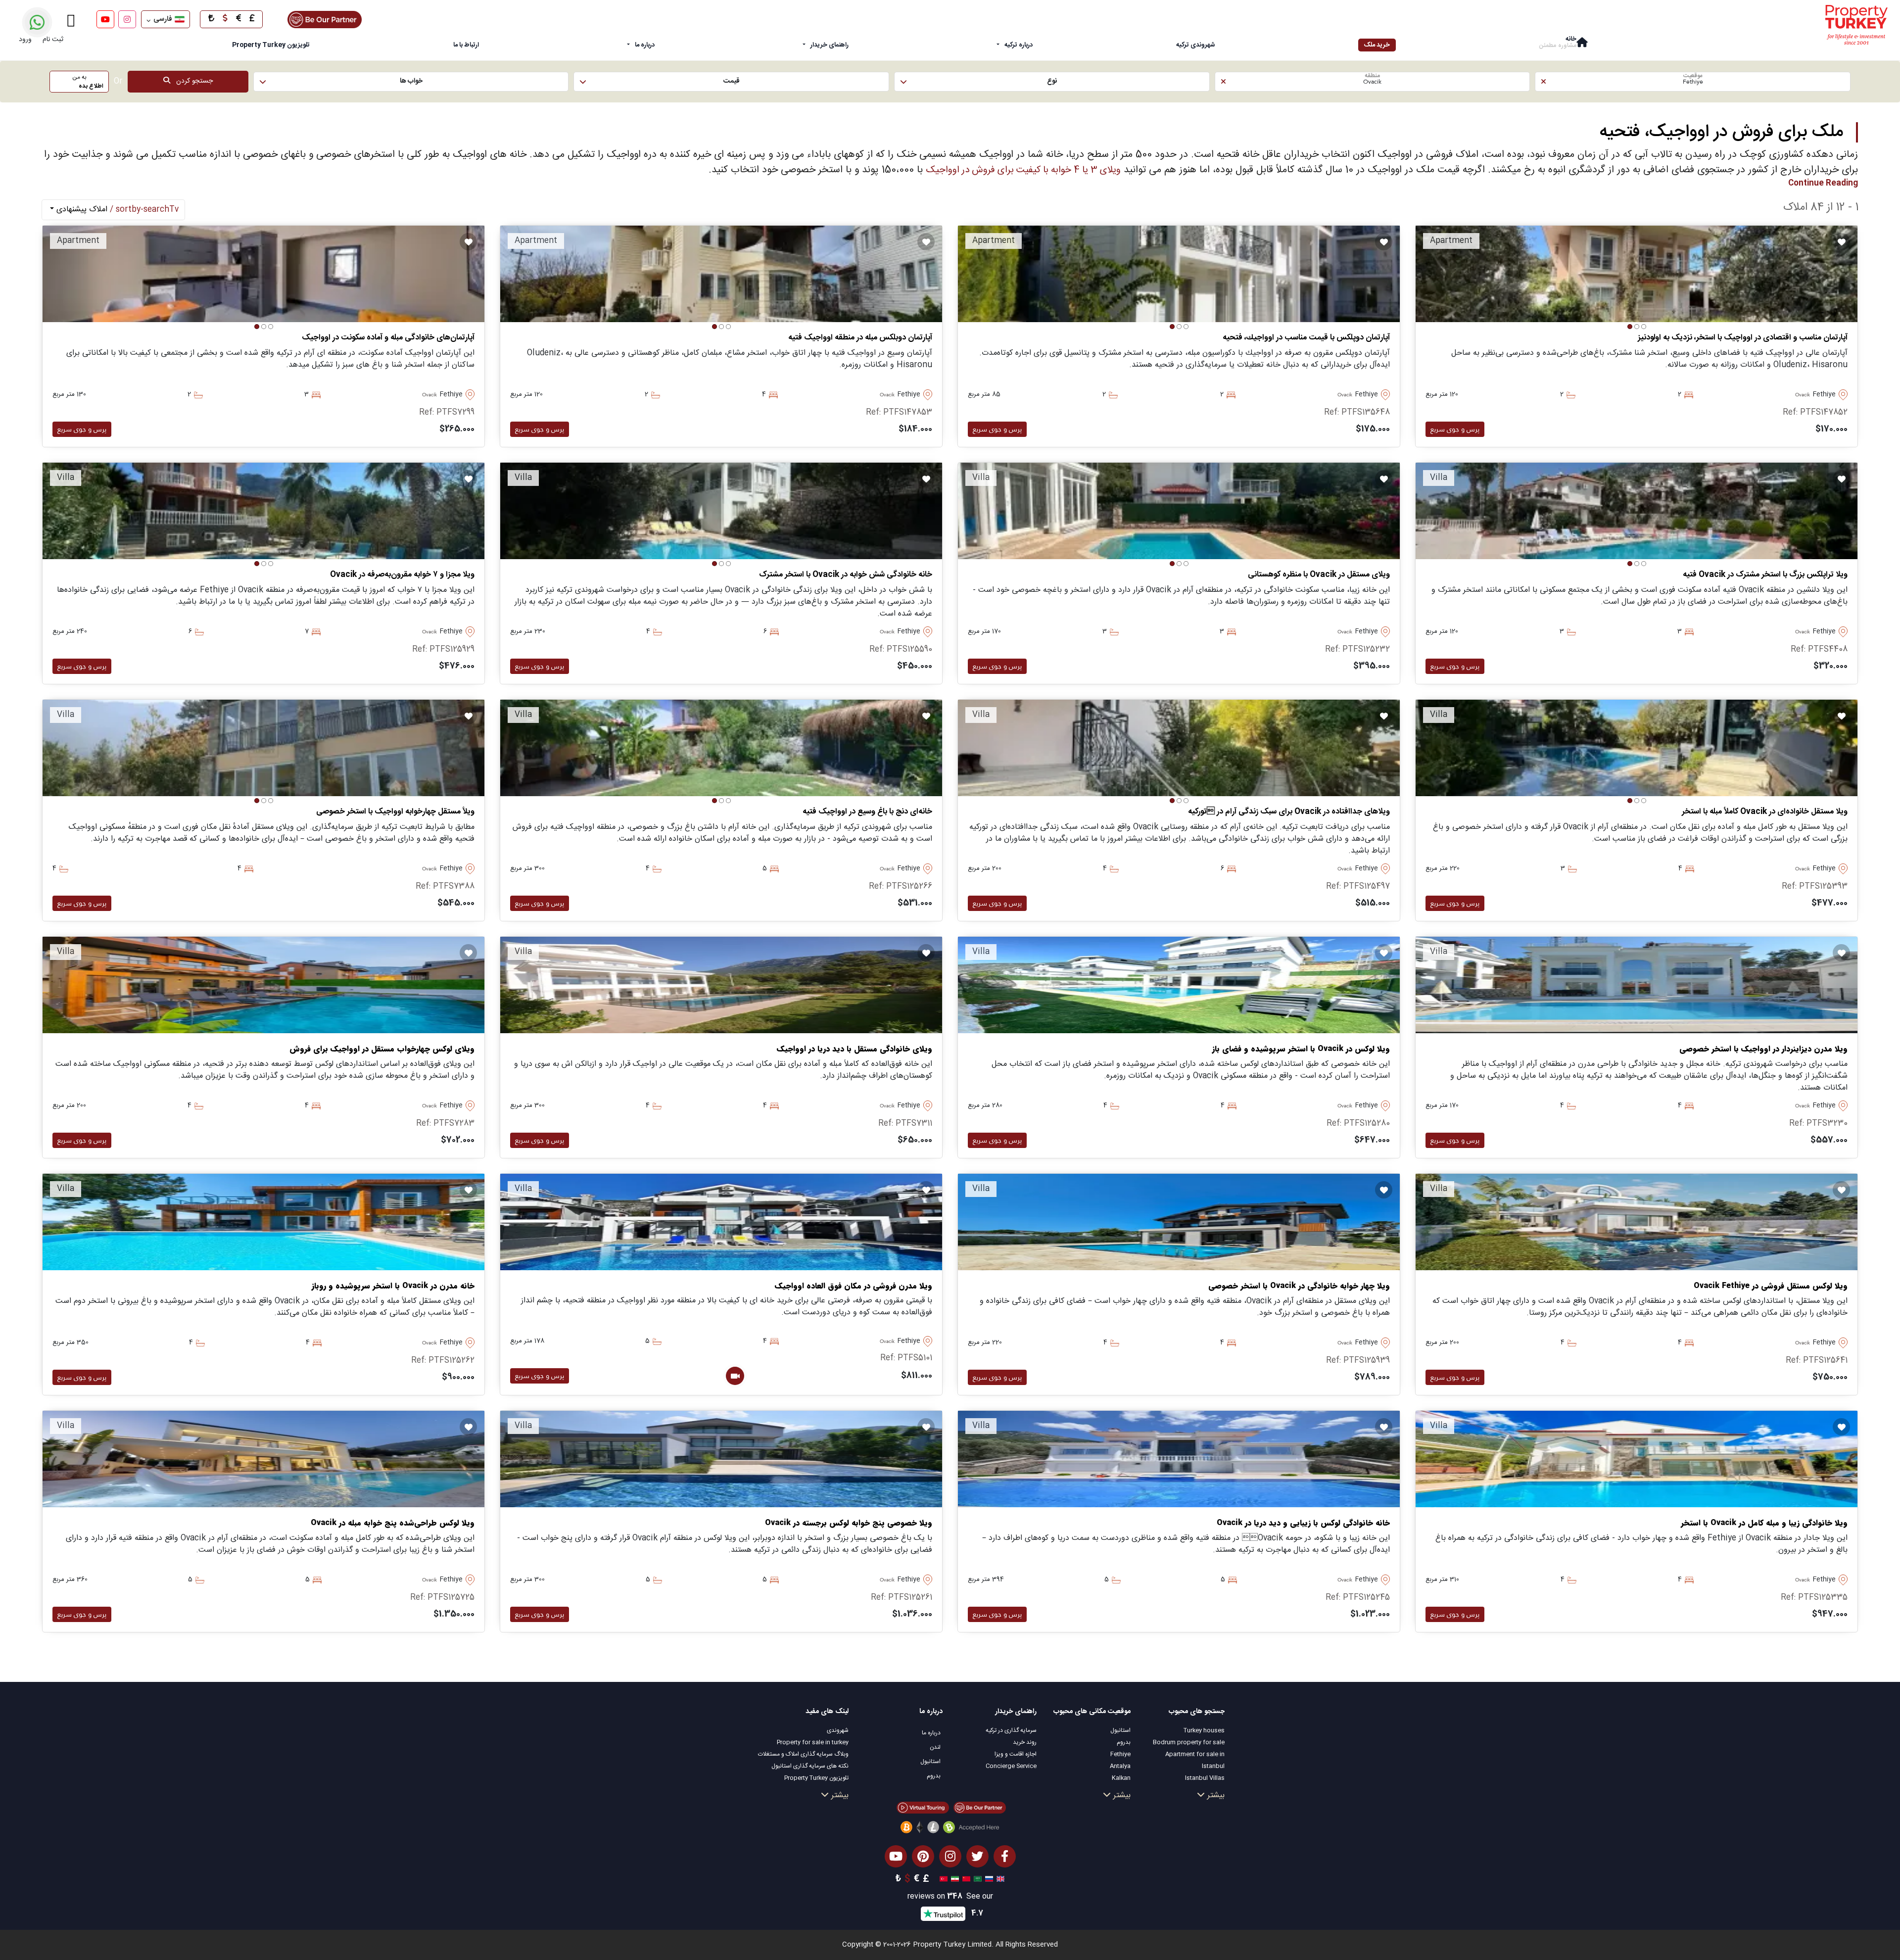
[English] (999, 1879)
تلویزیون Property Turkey (816, 1778)
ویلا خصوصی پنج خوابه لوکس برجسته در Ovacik (849, 1523)
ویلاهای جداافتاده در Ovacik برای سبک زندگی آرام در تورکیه (1289, 812)
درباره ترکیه (1019, 45)
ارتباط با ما (466, 45)
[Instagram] (127, 19)
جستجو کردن (191, 81)
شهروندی (838, 1730)
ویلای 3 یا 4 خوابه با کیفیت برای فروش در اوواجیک (1023, 170)
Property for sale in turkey (813, 1742)
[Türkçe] (942, 1879)
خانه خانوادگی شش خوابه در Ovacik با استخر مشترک (846, 575)
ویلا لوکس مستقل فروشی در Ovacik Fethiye (1771, 1286)
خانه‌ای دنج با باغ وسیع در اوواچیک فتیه (867, 812)
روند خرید (1025, 1742)
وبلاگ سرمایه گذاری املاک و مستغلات (803, 1754)
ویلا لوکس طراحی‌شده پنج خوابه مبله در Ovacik (393, 1523)
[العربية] (976, 1879)
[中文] (965, 1879)
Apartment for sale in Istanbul (1195, 1760)
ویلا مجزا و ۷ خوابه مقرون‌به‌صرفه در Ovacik (402, 575)
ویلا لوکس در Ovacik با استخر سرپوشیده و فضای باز (1301, 1049)
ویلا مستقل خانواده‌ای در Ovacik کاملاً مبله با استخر (1765, 812)
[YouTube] (105, 19)
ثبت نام (53, 40)
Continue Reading (1823, 183)
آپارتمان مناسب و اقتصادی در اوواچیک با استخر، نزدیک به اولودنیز (1743, 338)
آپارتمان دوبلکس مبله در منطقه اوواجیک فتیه (860, 338)
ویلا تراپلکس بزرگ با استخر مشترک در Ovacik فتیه (1765, 575)
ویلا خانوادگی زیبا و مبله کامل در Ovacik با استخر (1764, 1523)
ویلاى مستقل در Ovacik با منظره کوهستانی (1319, 575)
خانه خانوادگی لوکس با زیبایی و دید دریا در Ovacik (1303, 1523)
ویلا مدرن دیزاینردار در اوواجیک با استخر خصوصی (1763, 1049)
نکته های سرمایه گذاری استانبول (810, 1766)
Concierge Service (1011, 1766)
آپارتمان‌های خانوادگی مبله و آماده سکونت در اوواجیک (388, 338)
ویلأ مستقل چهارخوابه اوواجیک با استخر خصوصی (395, 812)
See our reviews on (950, 1897)
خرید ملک (1377, 45)
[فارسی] (954, 1879)
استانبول (1120, 1730)
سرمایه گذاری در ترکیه (1011, 1730)
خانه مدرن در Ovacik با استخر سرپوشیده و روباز (393, 1286)
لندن (935, 1747)
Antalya (1120, 1766)
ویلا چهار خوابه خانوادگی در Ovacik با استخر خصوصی (1299, 1286)
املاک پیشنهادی (116, 210)
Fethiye (1120, 1754)
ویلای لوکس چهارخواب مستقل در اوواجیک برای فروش (382, 1049)
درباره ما (645, 45)
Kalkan (1121, 1778)
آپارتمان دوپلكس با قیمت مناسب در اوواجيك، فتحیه (1306, 338)
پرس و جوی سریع (1455, 429)
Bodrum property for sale (1189, 1742)
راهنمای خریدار (830, 45)
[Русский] (988, 1879)
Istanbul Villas (1205, 1778)
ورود (25, 40)
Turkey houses (1204, 1730)
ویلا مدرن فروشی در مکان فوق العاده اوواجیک (854, 1286)
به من (88, 82)
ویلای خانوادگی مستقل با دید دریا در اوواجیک (855, 1049)
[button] (1693, 82)
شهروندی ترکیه (1196, 45)
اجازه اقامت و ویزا (1016, 1754)
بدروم (1124, 1742)
